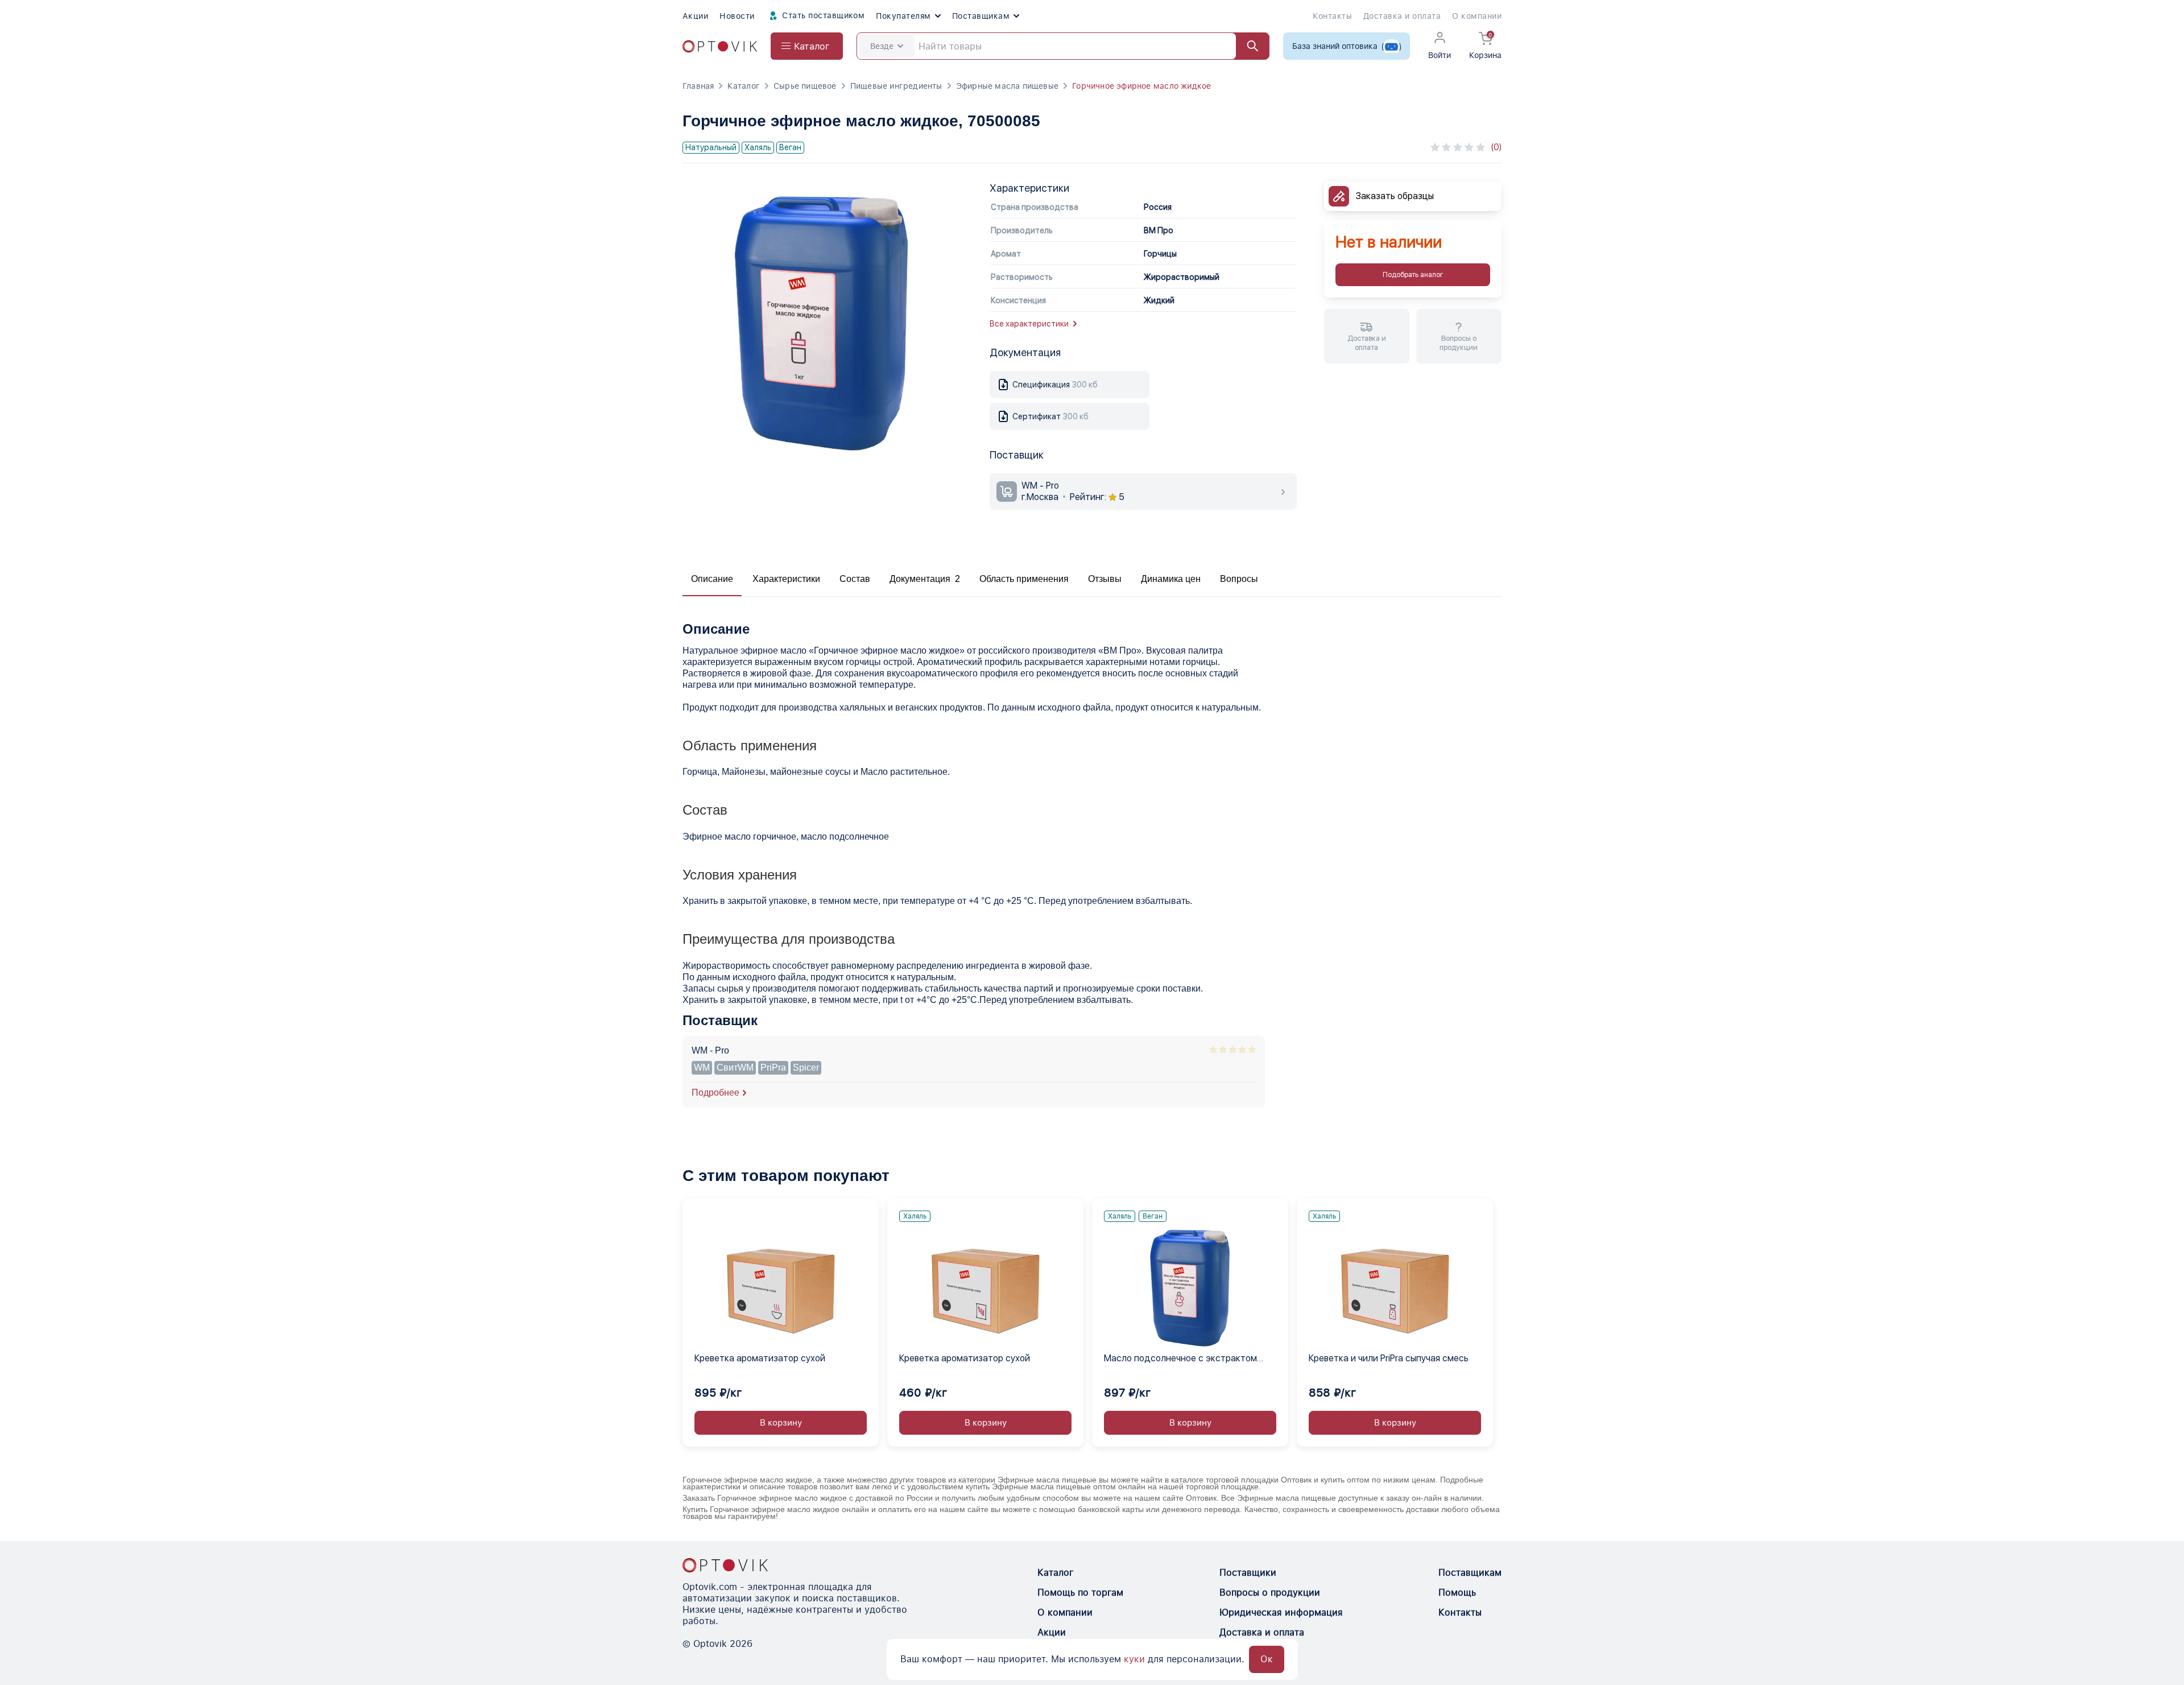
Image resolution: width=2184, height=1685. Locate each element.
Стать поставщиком (822, 15)
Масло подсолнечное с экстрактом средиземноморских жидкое (1180, 1359)
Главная (698, 86)
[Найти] (1247, 46)
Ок (1267, 1659)
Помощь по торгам (1080, 1593)
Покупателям (903, 16)
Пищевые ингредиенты (896, 86)
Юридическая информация (1281, 1612)
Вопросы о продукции (1270, 1593)
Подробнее (715, 1093)
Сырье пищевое (805, 86)
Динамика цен (1171, 579)
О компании (1477, 16)
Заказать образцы (1395, 196)
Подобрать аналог (1413, 275)
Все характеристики (1029, 324)
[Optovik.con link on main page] (725, 1565)
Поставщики (1248, 1573)
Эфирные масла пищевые (1007, 86)
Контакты (1332, 16)
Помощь (1457, 1593)
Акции (695, 16)
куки (1134, 1659)
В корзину (781, 1423)
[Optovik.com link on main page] (720, 46)
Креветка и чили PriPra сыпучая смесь (1389, 1358)
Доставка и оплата (1402, 16)
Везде (882, 46)
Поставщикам (981, 16)
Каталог (743, 86)
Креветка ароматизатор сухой (760, 1358)
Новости (737, 16)
